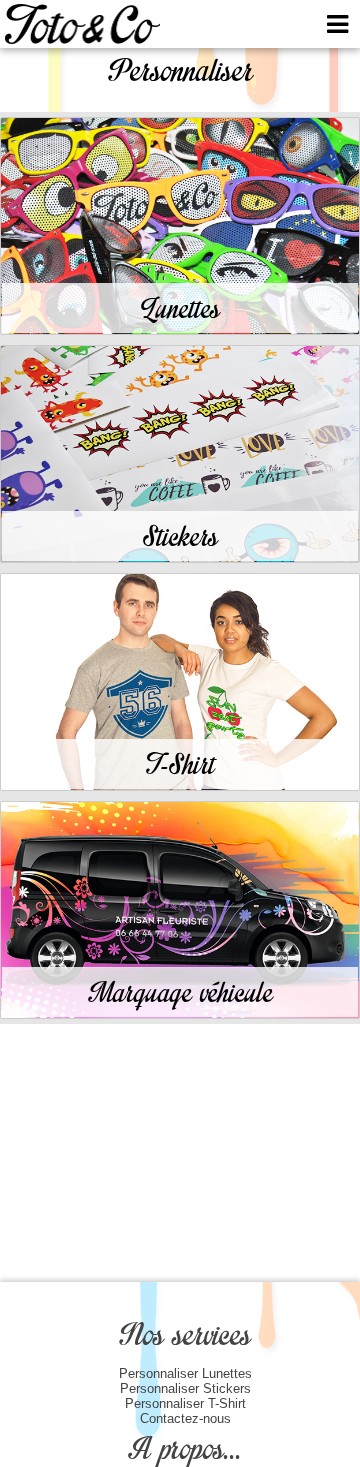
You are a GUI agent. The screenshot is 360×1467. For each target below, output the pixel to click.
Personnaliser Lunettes (185, 1373)
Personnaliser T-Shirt (185, 1403)
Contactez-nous (185, 1418)
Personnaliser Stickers (185, 1388)
